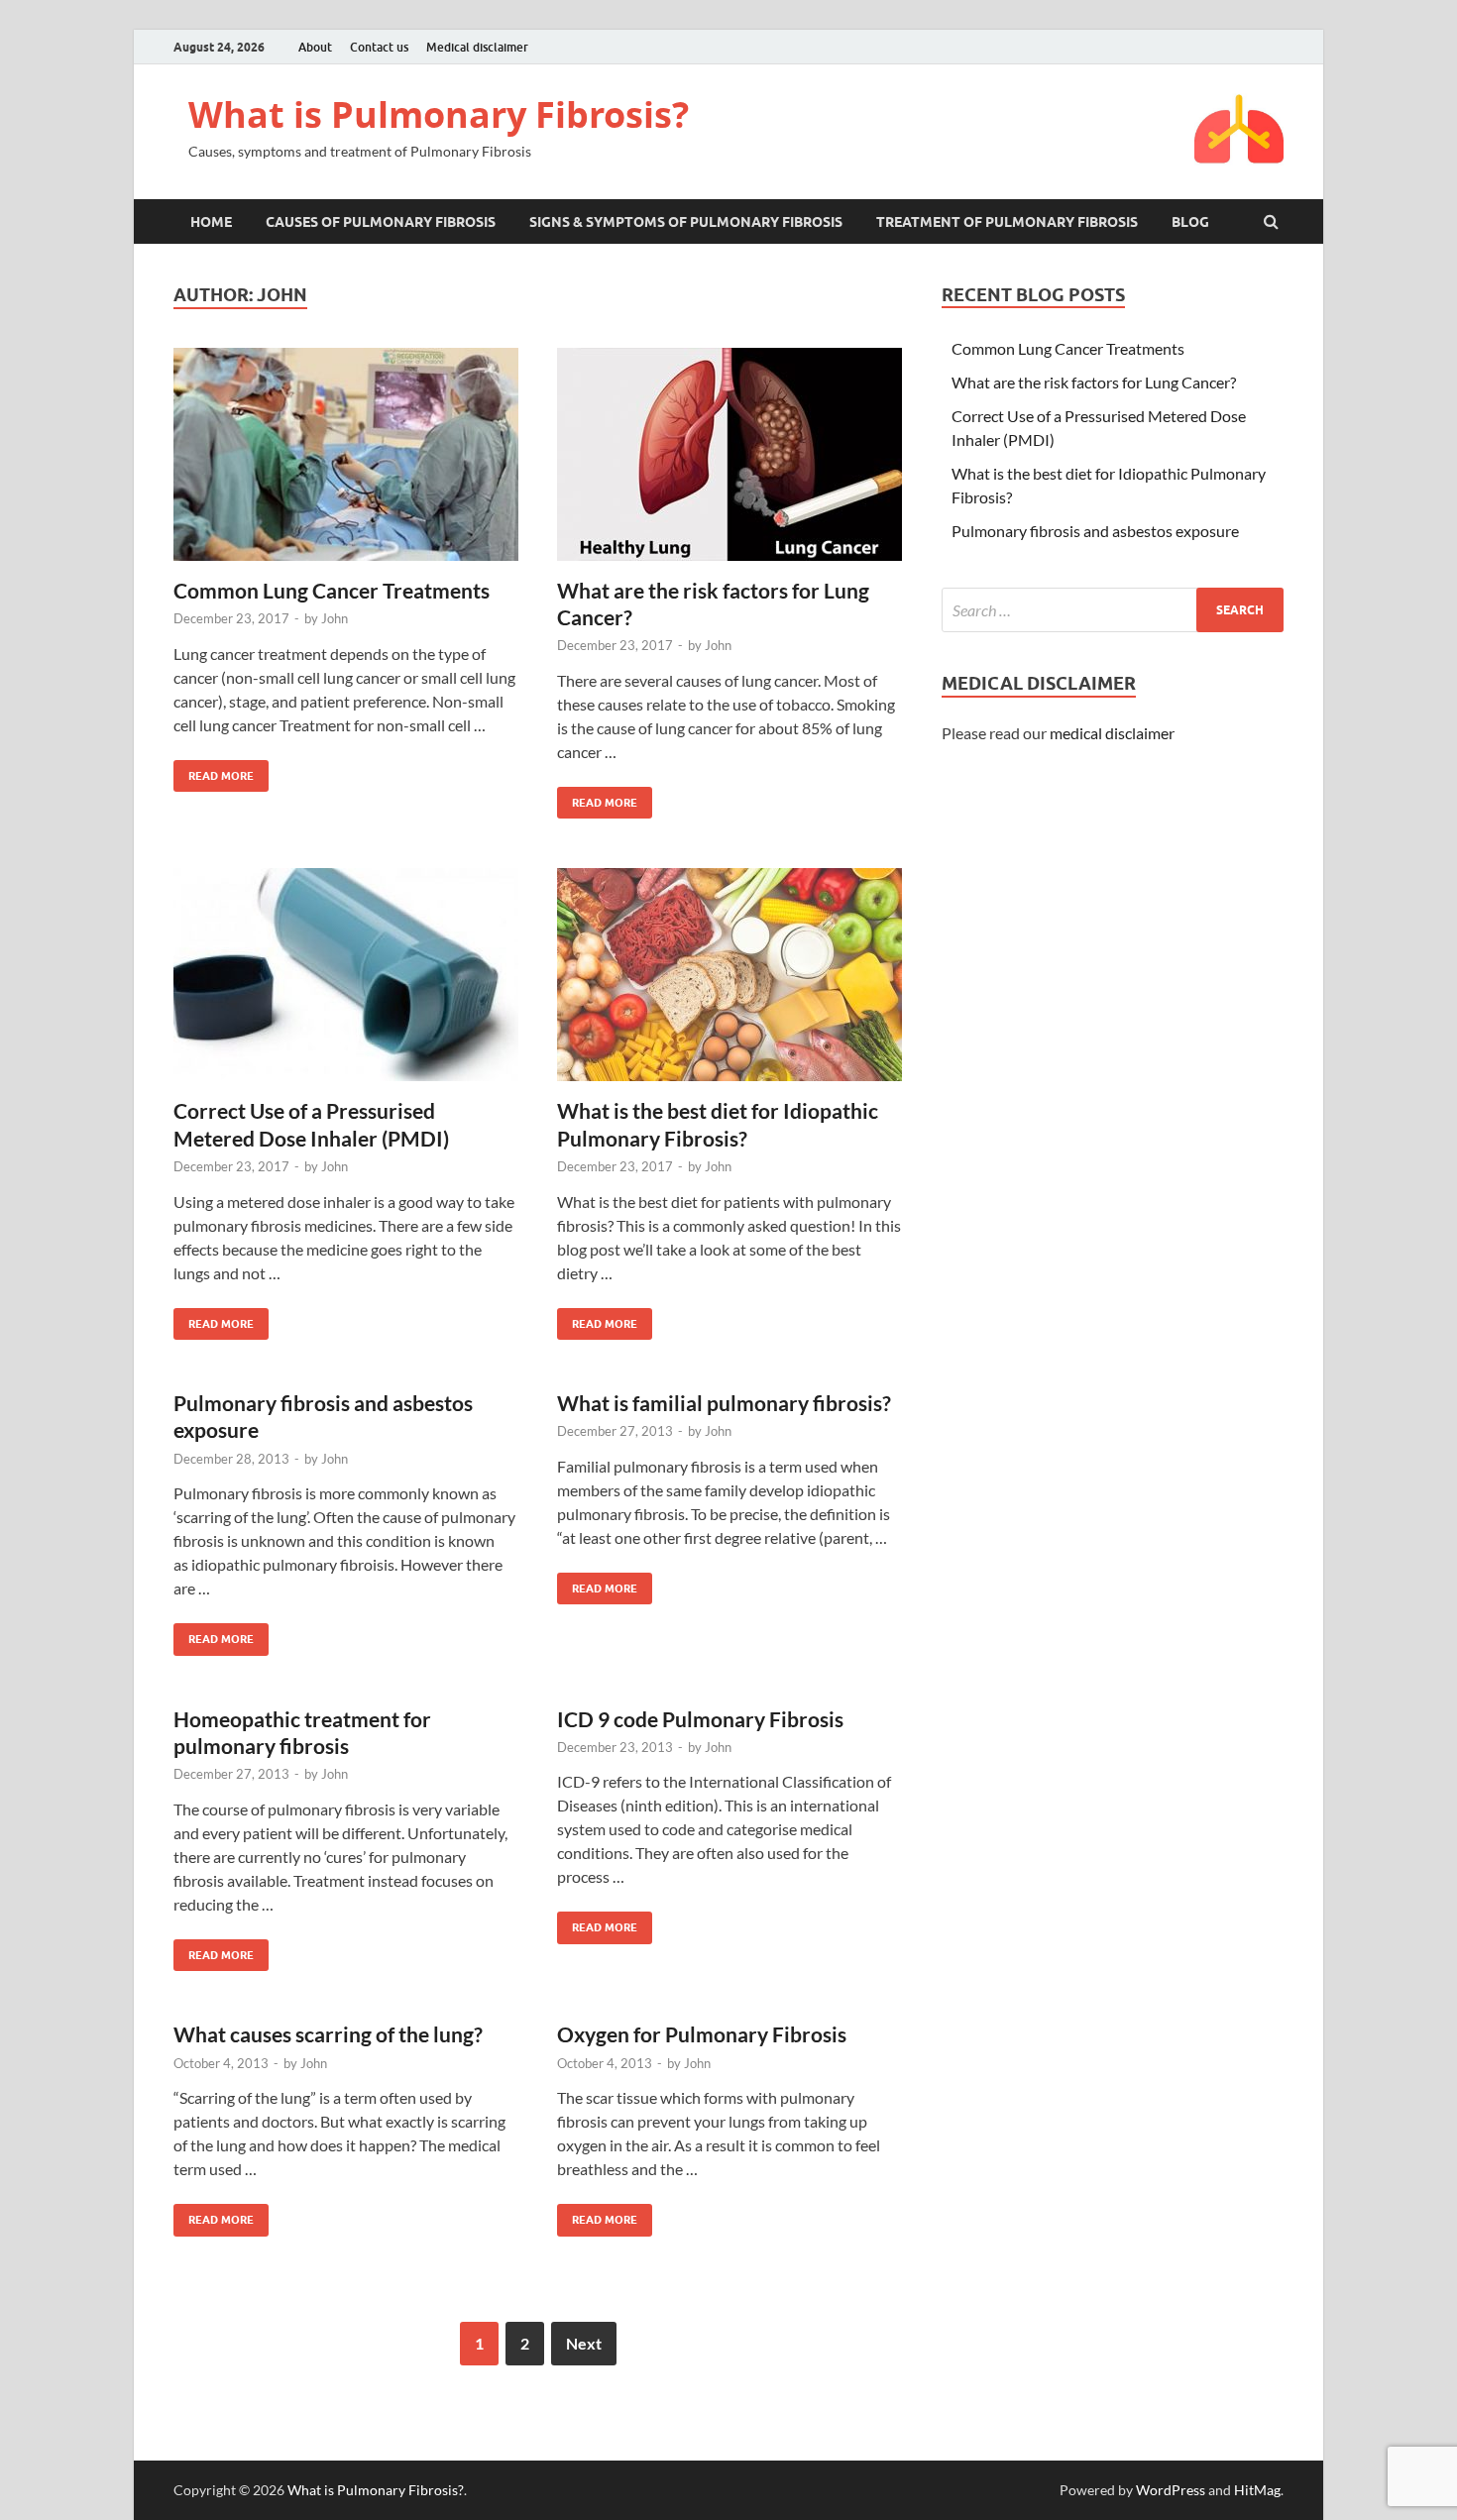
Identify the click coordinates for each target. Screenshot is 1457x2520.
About (315, 47)
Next (584, 2343)
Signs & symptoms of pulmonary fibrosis (686, 222)
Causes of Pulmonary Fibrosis (381, 222)
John (335, 618)
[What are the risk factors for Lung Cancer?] (729, 462)
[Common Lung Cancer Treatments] (346, 462)
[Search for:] (1113, 610)
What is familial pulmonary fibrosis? (724, 1403)
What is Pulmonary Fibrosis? (439, 114)
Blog (1190, 222)
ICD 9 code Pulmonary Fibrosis (700, 1719)
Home (211, 222)
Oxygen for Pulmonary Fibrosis (702, 2034)
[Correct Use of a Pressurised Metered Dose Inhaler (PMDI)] (346, 983)
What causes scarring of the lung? (328, 2034)
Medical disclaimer (477, 47)
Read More (214, 771)
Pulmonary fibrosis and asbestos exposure (1095, 531)
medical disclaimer (1112, 733)
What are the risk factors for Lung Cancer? (1094, 382)
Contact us (379, 47)
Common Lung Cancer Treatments (332, 590)
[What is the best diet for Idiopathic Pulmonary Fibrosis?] (729, 983)
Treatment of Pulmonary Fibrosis (1007, 222)
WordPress (1171, 2490)
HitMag (1257, 2490)
